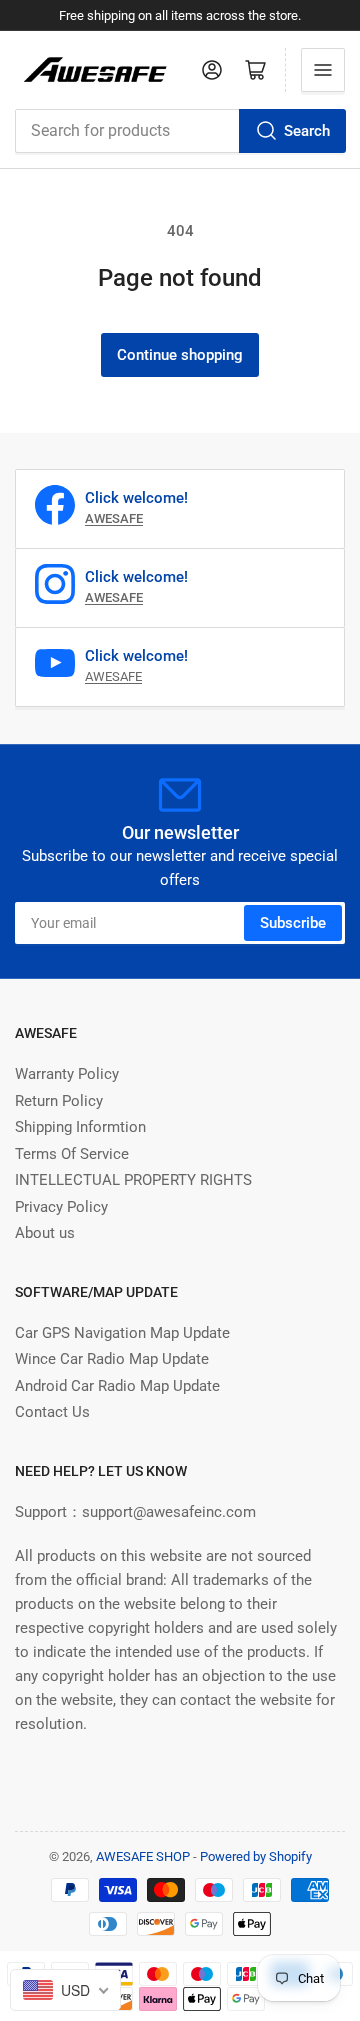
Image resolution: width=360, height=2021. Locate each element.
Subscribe (293, 923)
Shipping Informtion (80, 1127)
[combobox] (180, 131)
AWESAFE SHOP (143, 1856)
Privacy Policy (61, 1207)
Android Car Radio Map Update (117, 1386)
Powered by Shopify (256, 1856)
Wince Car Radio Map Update (112, 1359)
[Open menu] (323, 70)
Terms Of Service (72, 1154)
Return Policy (59, 1101)
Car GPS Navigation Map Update (122, 1333)
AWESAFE (113, 676)
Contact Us (52, 1412)
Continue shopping (180, 355)
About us (45, 1233)
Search (307, 131)
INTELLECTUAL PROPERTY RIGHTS (133, 1180)
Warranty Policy (67, 1074)
